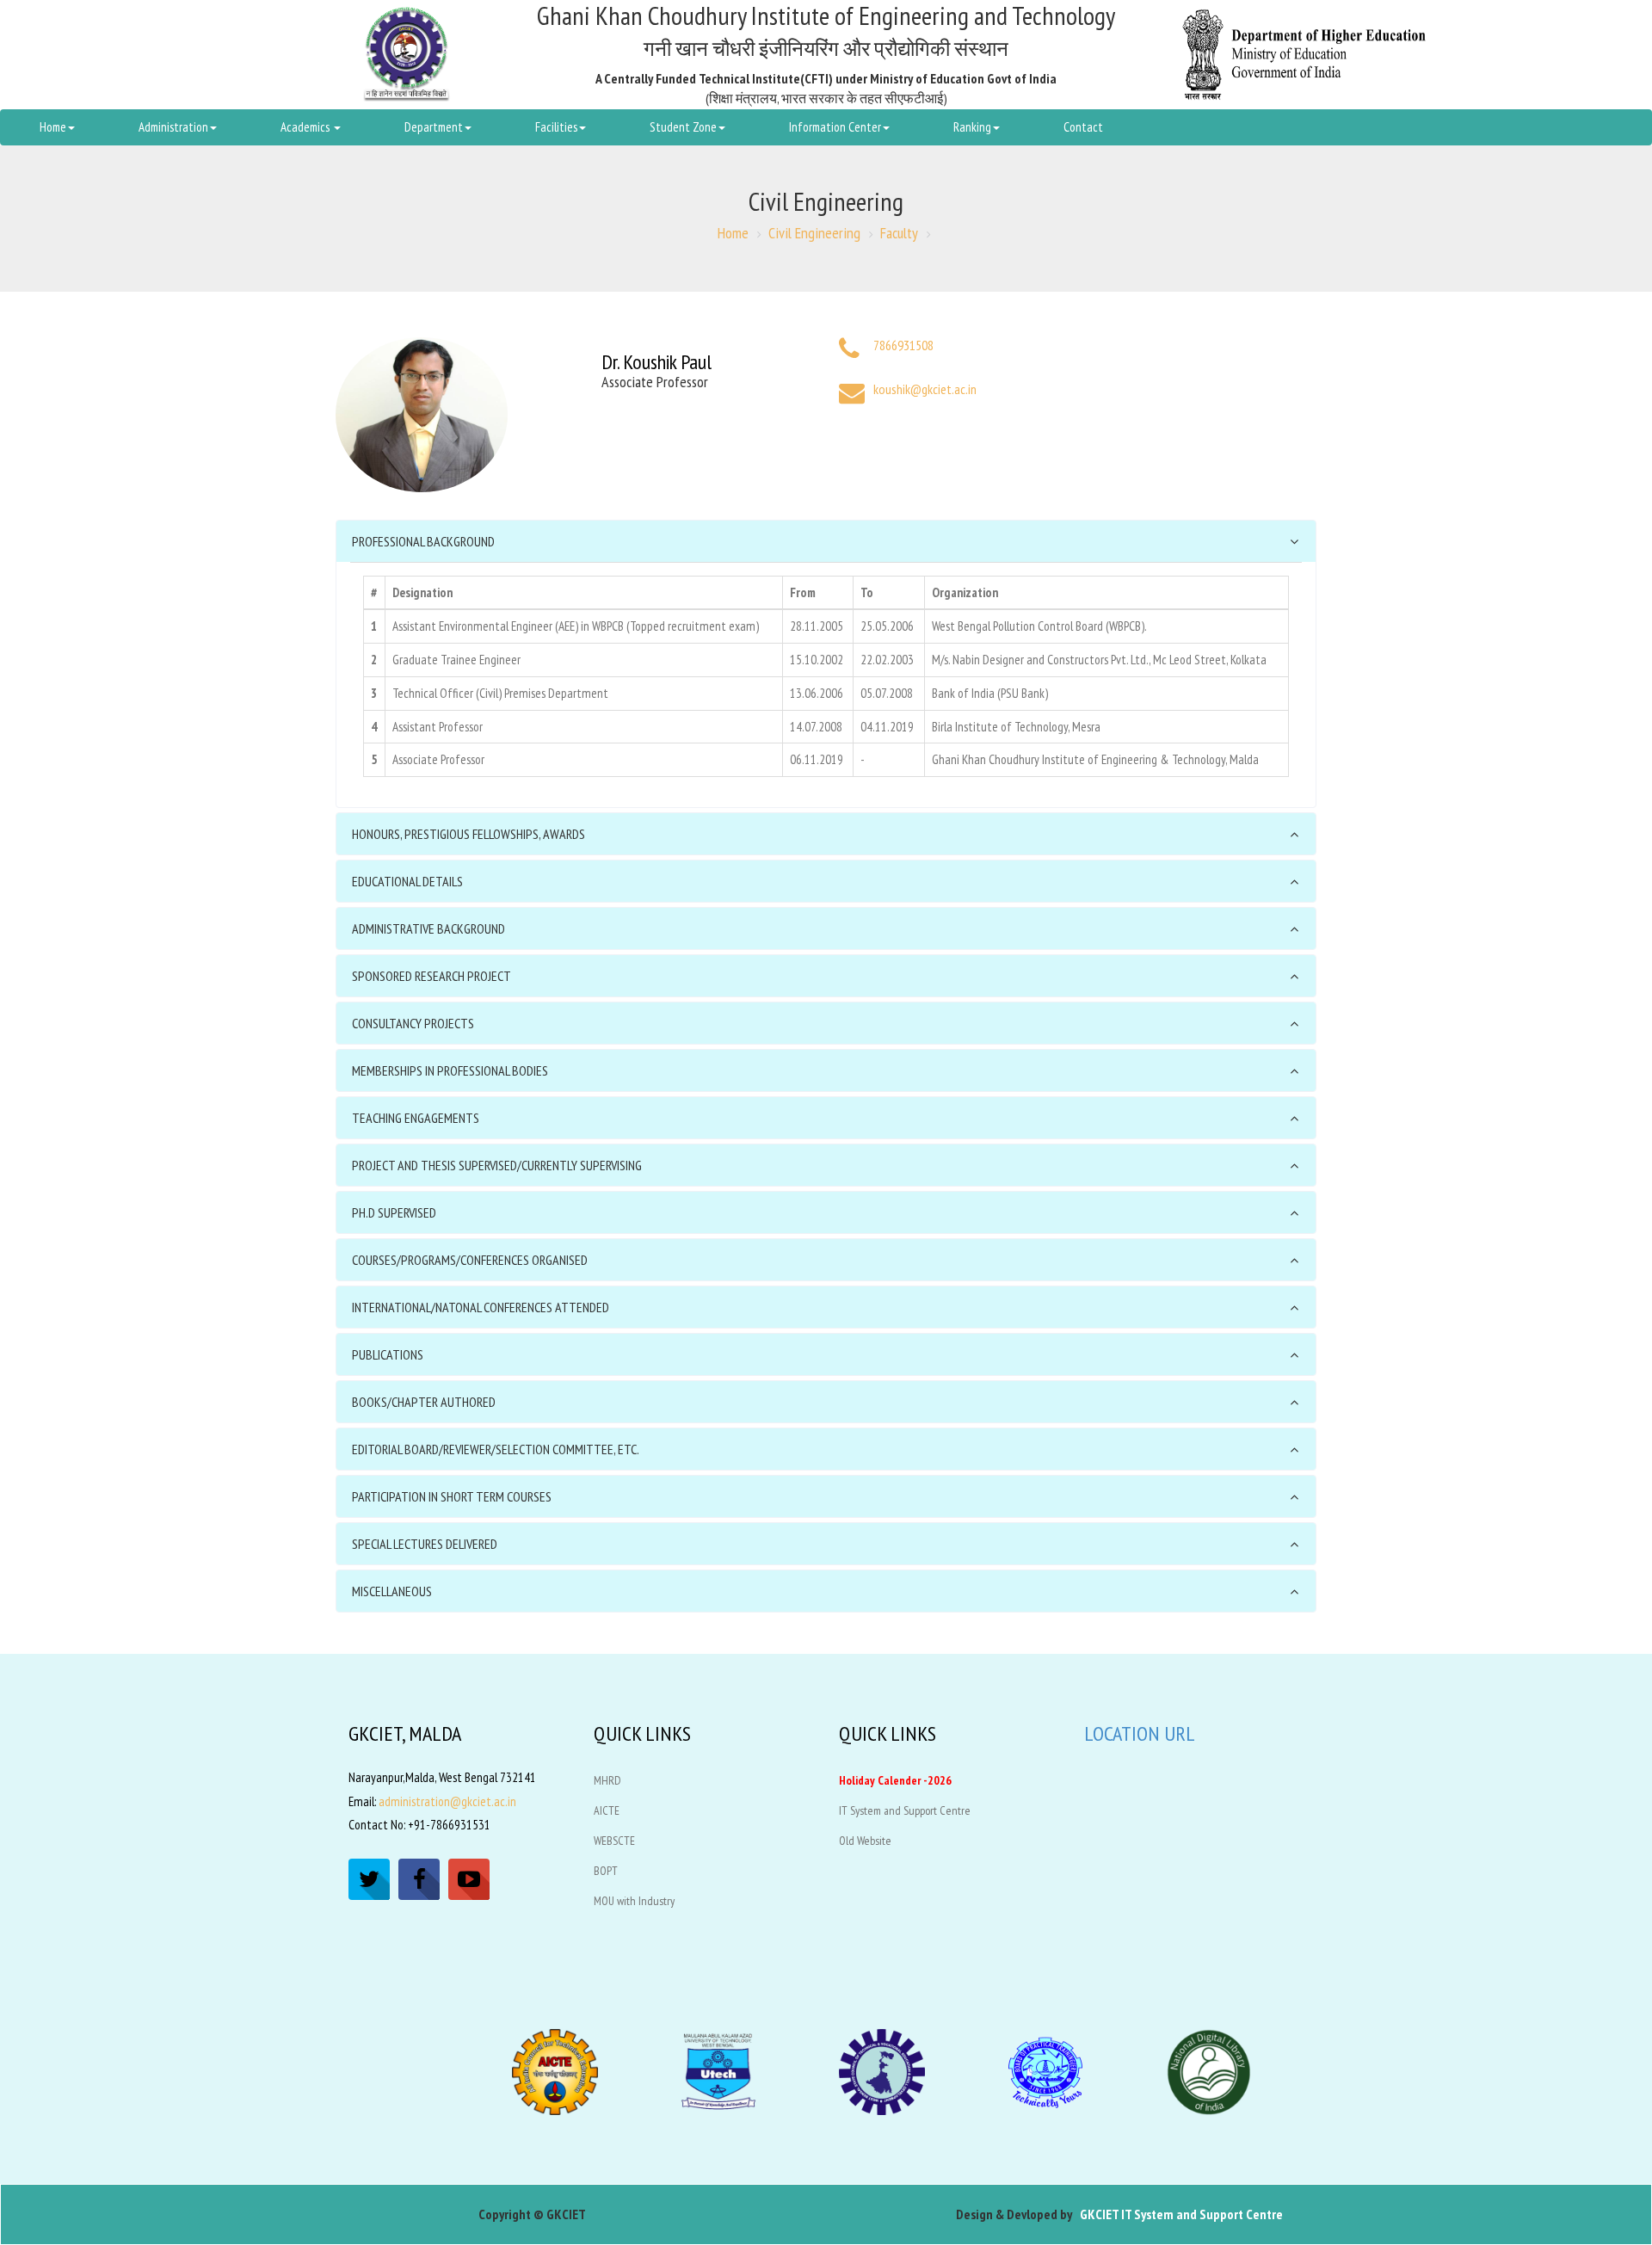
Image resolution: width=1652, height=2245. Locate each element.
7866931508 (903, 345)
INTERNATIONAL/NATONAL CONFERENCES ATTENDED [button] (481, 1307)
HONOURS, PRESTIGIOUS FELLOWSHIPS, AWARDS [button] (468, 834)
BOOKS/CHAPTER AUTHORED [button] (424, 1402)
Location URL (1140, 1733)
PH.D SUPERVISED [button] (394, 1212)
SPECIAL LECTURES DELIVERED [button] (425, 1544)
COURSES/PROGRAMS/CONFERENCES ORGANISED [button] (470, 1260)
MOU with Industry (634, 1901)
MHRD (607, 1780)
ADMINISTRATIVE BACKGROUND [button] (428, 928)
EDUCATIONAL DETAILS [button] (407, 881)
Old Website (865, 1841)
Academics (306, 127)
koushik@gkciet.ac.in (925, 389)
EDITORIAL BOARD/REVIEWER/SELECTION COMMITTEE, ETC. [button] (496, 1449)
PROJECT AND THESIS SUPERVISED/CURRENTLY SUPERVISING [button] (497, 1165)
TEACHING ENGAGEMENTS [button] (416, 1118)
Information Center (835, 127)
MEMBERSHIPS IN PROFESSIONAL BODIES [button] (450, 1070)
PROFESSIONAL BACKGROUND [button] (423, 541)
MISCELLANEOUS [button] (392, 1591)
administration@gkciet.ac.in (447, 1801)
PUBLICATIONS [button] (388, 1354)
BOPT (606, 1871)
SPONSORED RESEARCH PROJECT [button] (431, 976)
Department (434, 127)
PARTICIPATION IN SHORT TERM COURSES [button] (452, 1496)
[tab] (826, 541)
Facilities (556, 127)
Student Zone (683, 127)
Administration (173, 127)
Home (53, 127)
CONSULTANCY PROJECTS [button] (413, 1023)
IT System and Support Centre (905, 1810)
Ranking (972, 127)
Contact (1083, 127)
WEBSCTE (614, 1841)
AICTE (607, 1810)
